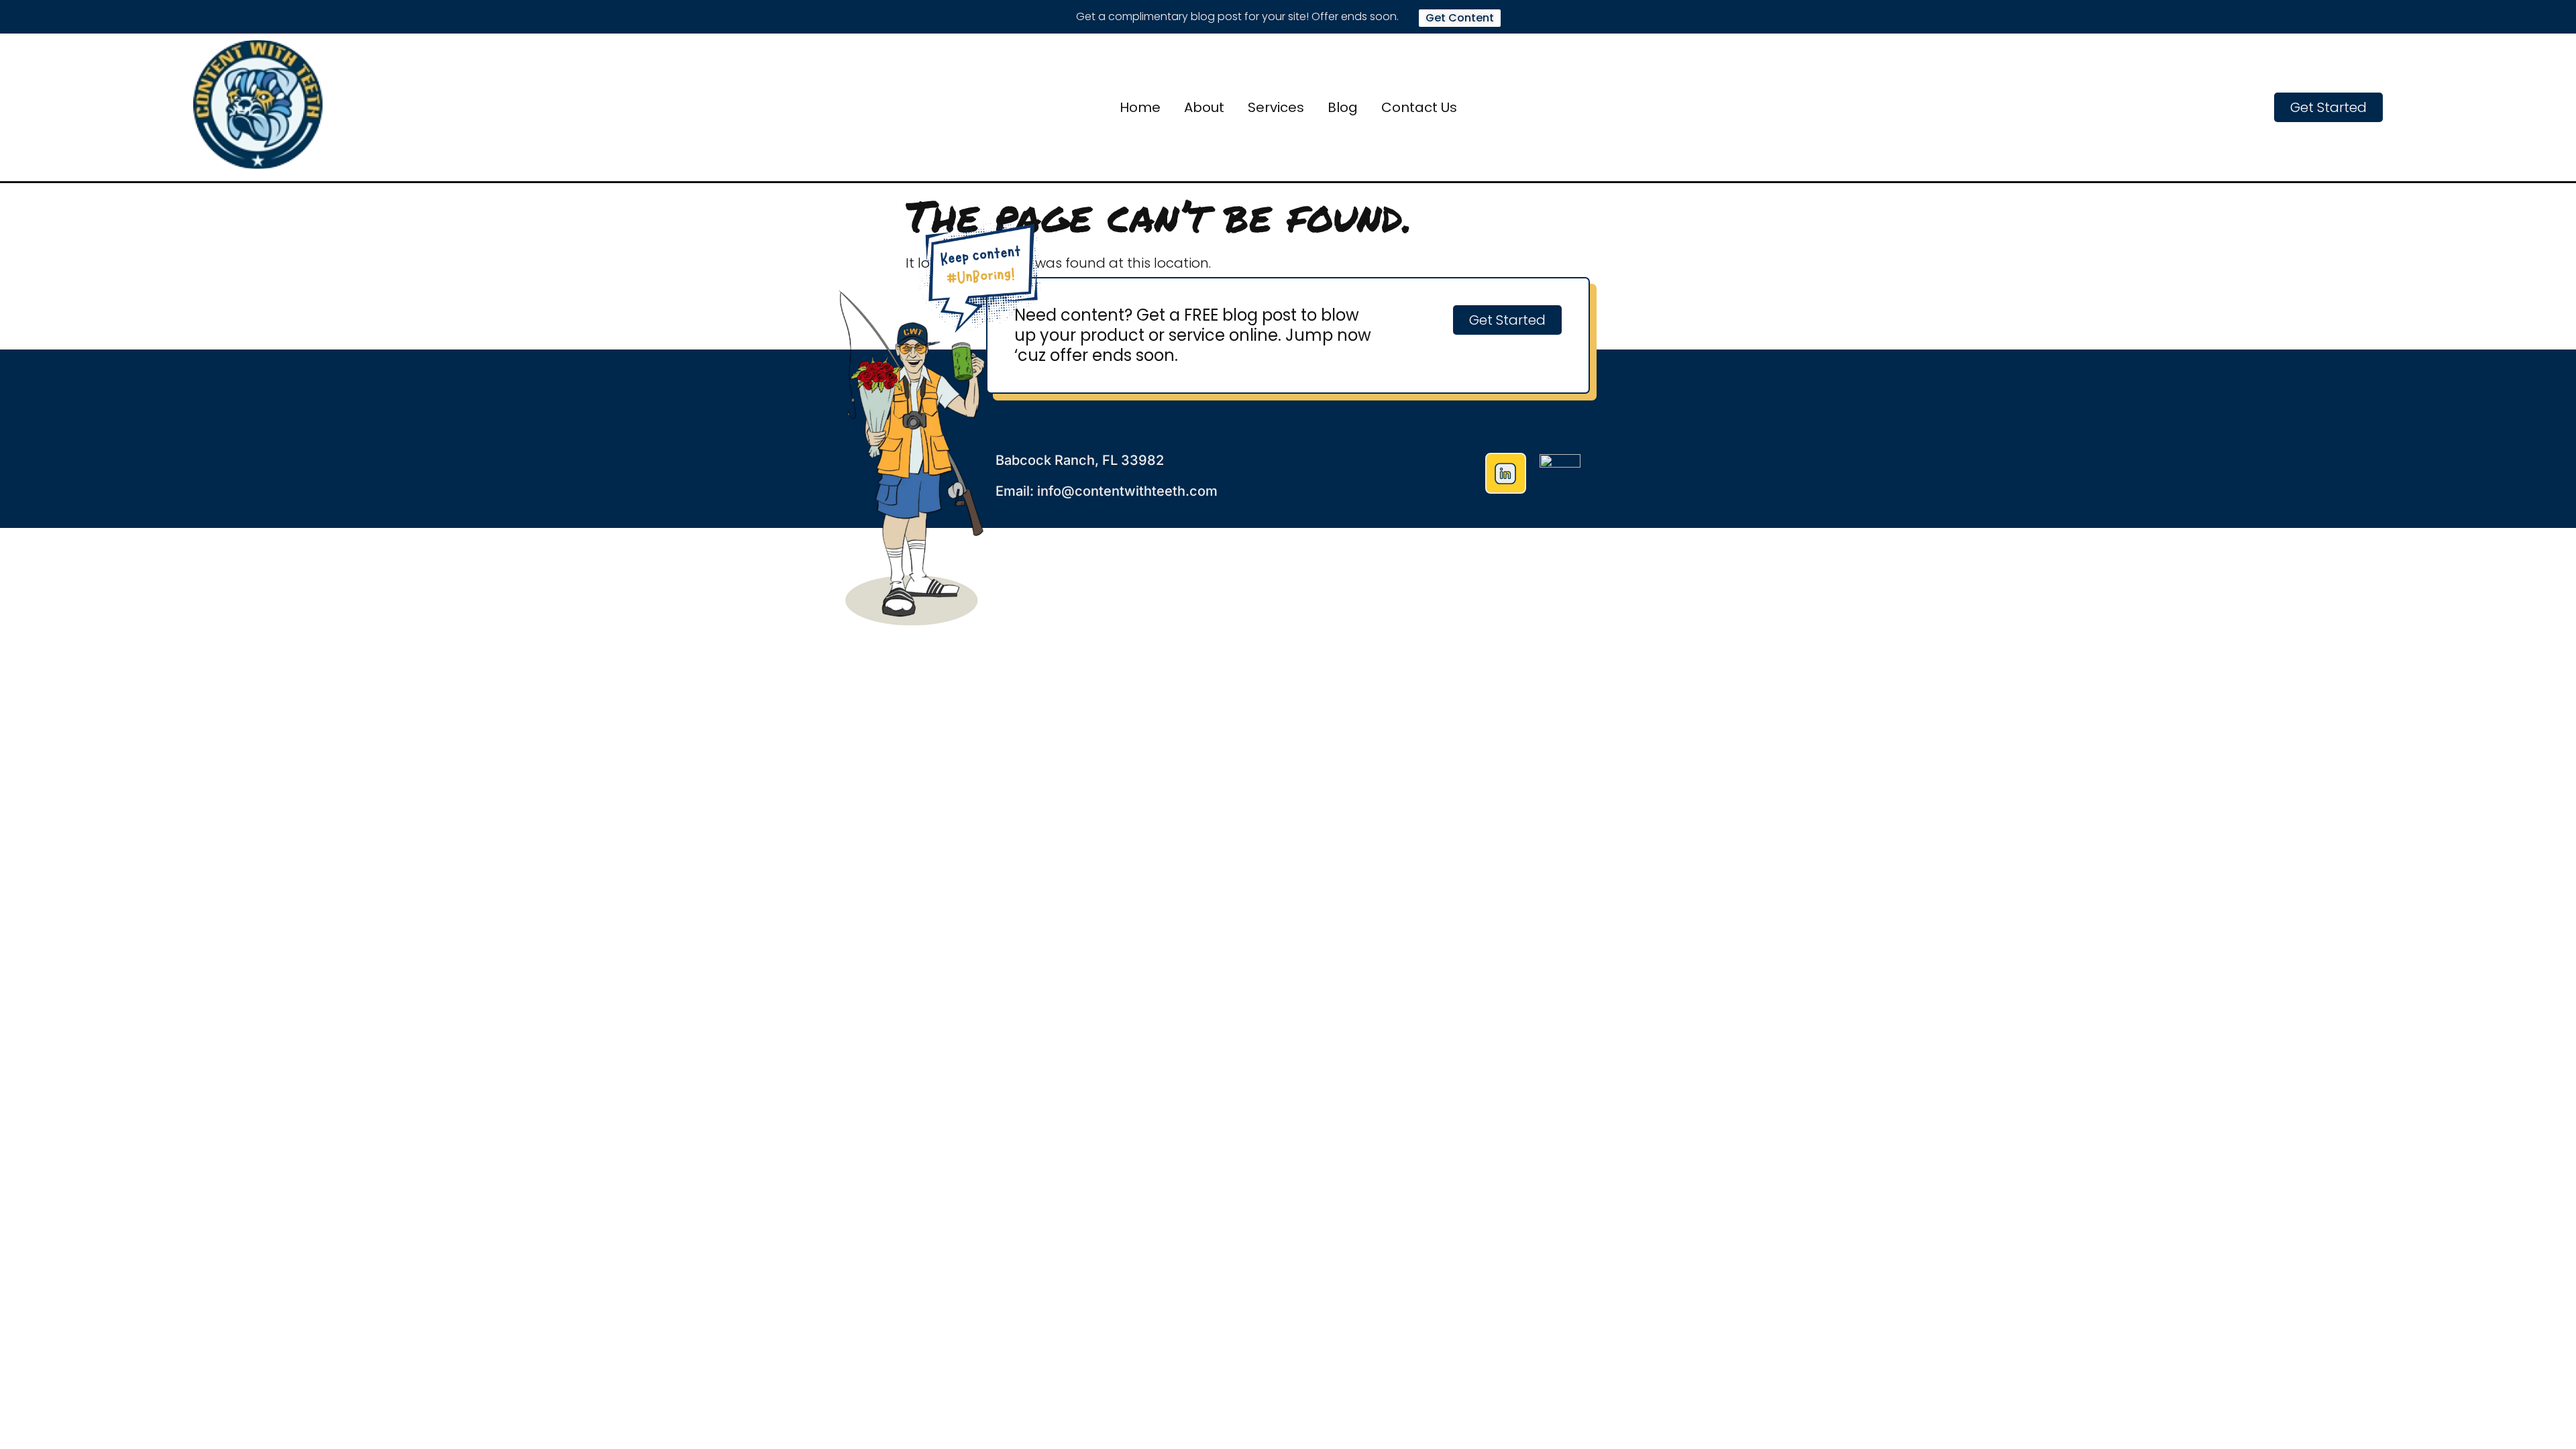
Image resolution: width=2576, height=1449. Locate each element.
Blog (1343, 107)
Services (1276, 107)
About (1204, 107)
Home (1140, 107)
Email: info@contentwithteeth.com (1107, 491)
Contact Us (1419, 107)
